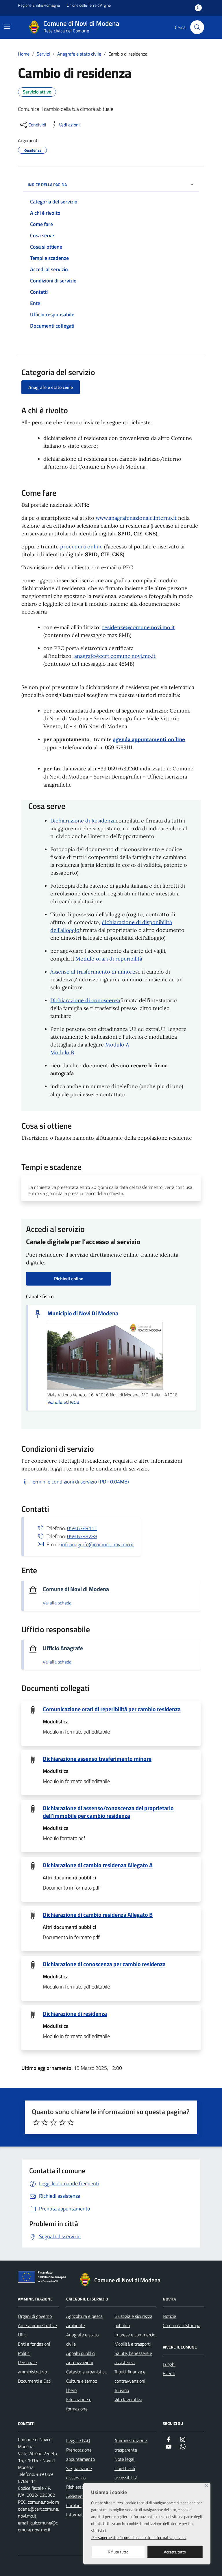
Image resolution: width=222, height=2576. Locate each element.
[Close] (207, 2486)
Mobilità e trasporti (133, 2344)
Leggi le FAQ (78, 2441)
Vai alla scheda (63, 1402)
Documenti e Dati (35, 2381)
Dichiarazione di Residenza (83, 821)
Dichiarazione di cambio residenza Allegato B (98, 1915)
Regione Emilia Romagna (39, 5)
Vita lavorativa (128, 2399)
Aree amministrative (37, 2325)
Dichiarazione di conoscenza (85, 1000)
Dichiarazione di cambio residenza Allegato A (98, 1865)
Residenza (32, 150)
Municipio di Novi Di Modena (83, 1313)
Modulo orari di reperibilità (109, 959)
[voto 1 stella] (36, 2123)
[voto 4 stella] (62, 2123)
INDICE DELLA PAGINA (47, 184)
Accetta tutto (175, 2552)
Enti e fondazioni (34, 2344)
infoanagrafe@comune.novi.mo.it (97, 1544)
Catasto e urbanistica (86, 2372)
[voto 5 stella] (71, 2123)
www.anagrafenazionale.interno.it (136, 518)
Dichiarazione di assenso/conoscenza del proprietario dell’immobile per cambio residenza (108, 1812)
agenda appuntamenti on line (149, 739)
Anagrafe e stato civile (51, 387)
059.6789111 (82, 1528)
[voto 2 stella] (45, 2123)
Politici (24, 2353)
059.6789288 (82, 1536)
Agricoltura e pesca (84, 2316)
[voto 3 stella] (53, 2123)
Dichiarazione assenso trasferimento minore (97, 1759)
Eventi (169, 2373)
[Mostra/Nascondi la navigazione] (7, 27)
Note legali (125, 2459)
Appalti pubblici (81, 2353)
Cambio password (83, 2505)
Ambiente (76, 2325)
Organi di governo (35, 2316)
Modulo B (62, 1052)
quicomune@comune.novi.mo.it (38, 2526)
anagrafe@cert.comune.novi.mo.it (115, 656)
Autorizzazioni (79, 2362)
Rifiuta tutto (118, 2552)
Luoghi (169, 2364)
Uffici (23, 2335)
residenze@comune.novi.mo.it (138, 627)
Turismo (122, 2390)
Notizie (169, 2316)
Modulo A (117, 1045)
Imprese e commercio (135, 2335)
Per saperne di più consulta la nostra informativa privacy (139, 2537)
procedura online (81, 547)
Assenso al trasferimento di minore (93, 972)
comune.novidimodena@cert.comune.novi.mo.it (38, 2509)
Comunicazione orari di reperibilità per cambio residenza (112, 1709)
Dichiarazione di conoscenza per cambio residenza (104, 1964)
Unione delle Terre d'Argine (89, 5)
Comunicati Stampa (182, 2325)
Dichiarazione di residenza (75, 2014)
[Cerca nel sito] (197, 27)
